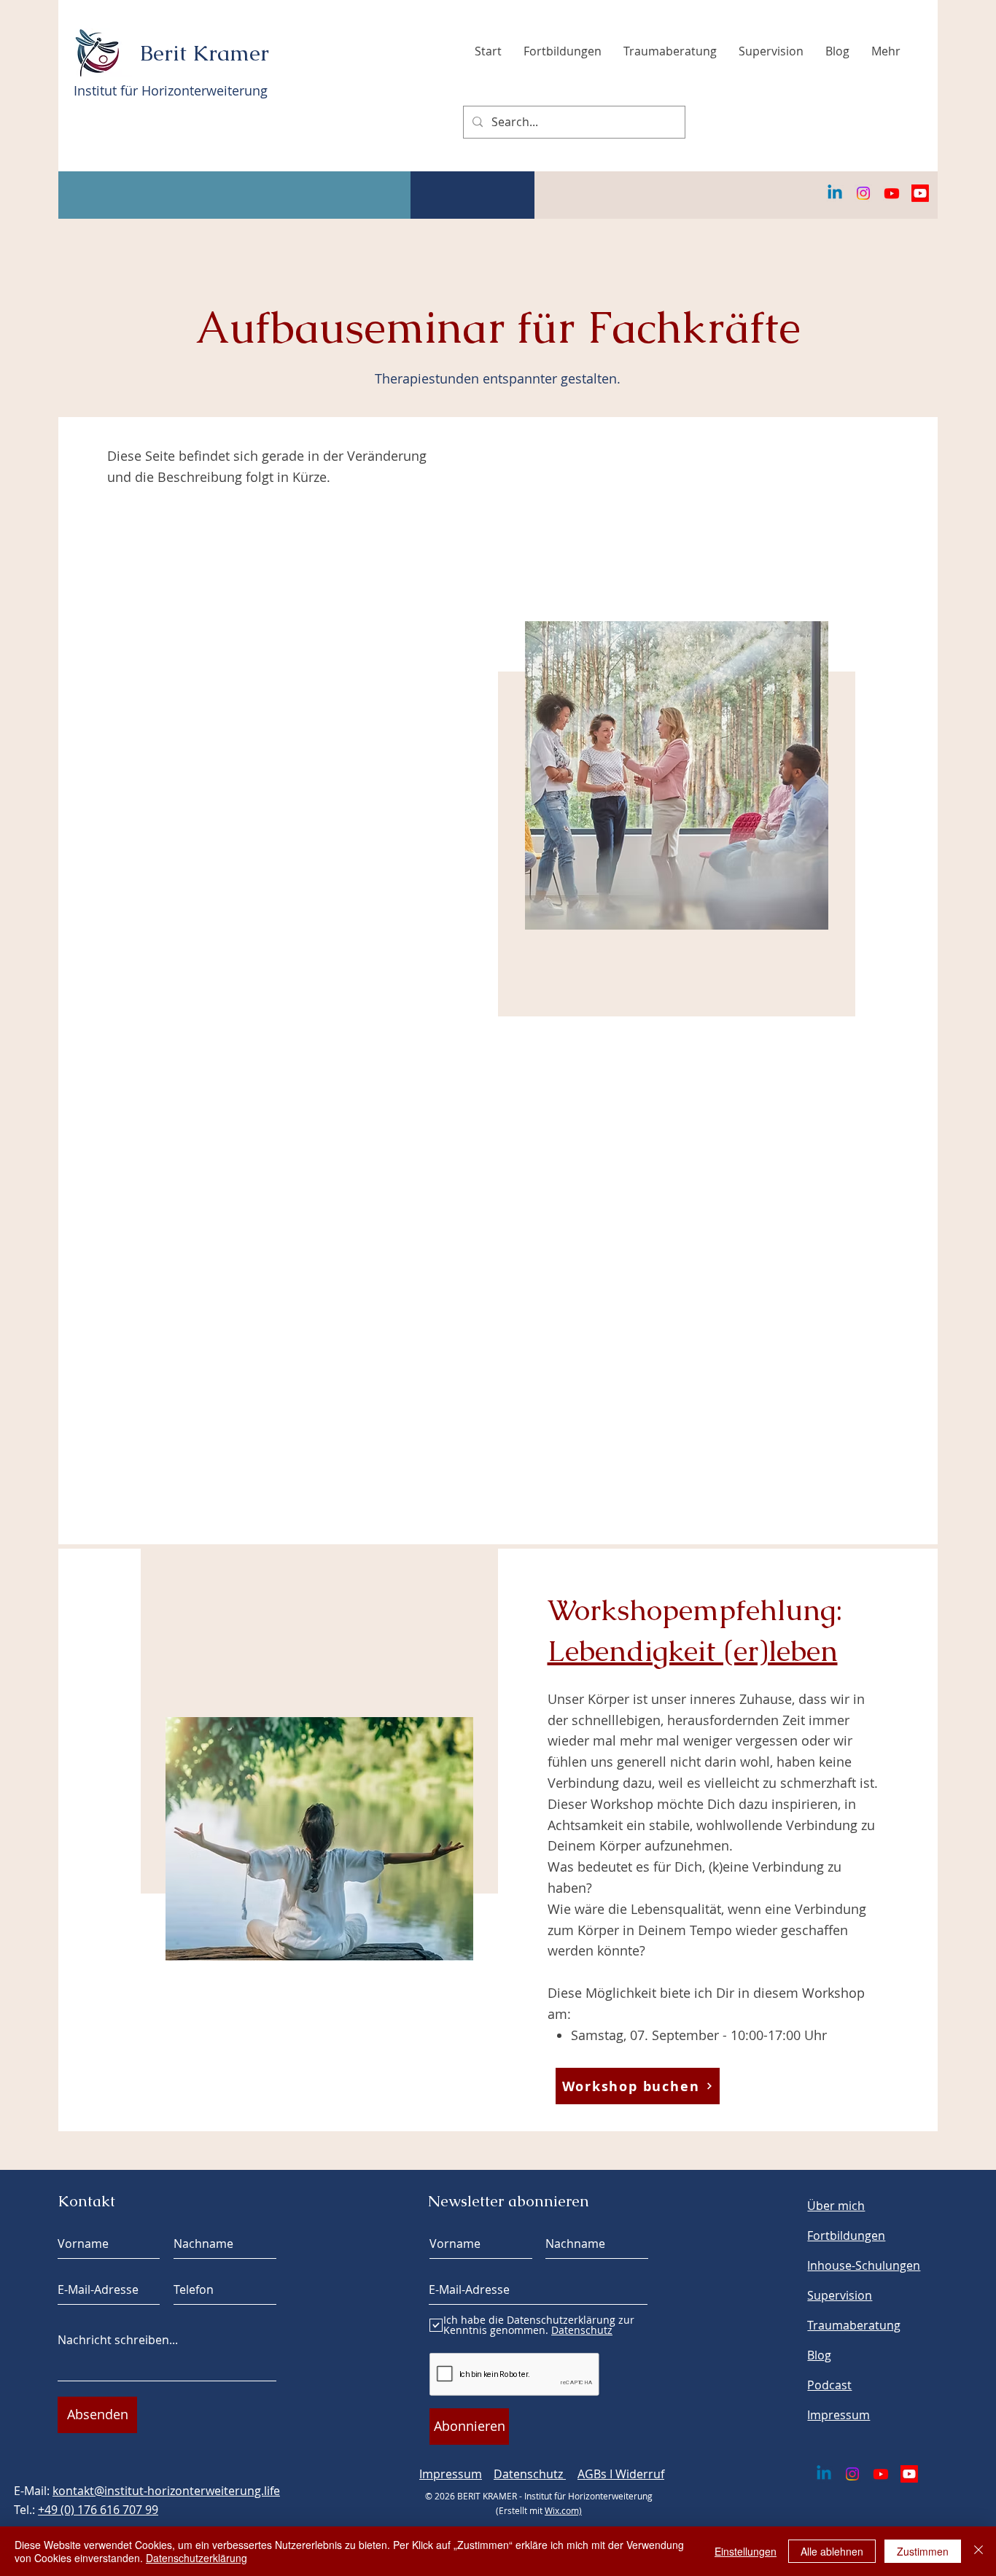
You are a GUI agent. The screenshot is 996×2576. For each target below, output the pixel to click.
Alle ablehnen (832, 2551)
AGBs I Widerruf (621, 2474)
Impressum (451, 2474)
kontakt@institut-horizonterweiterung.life (166, 2491)
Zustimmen (923, 2551)
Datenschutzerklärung (197, 2558)
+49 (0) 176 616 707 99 (98, 2510)
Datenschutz (530, 2474)
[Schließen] (979, 2551)
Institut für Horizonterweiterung (171, 90)
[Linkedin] (835, 193)
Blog (819, 2355)
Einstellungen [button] (746, 2551)
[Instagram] (863, 193)
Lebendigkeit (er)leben (693, 1651)
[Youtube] (892, 193)
